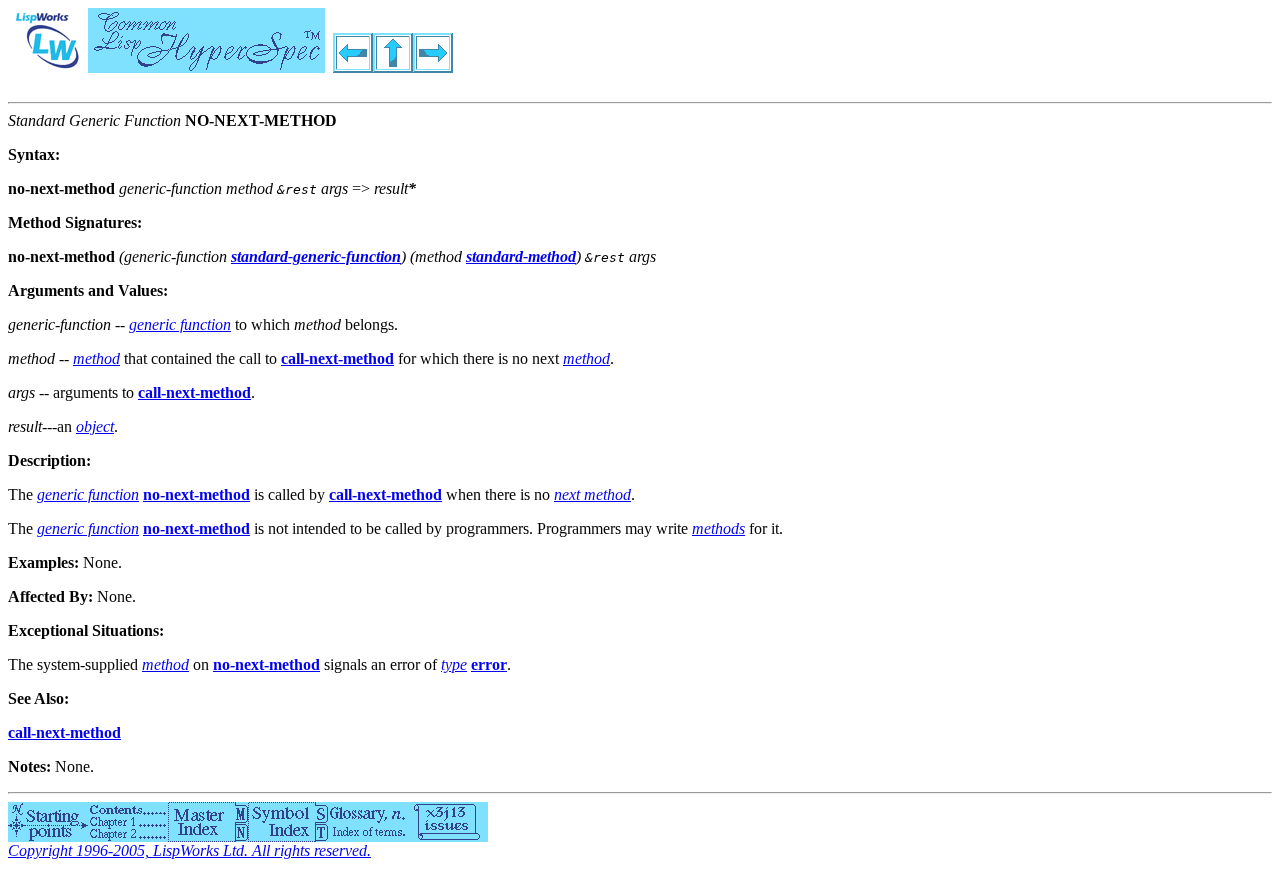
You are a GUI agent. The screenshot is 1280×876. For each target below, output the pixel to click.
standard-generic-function (316, 256)
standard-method (521, 256)
